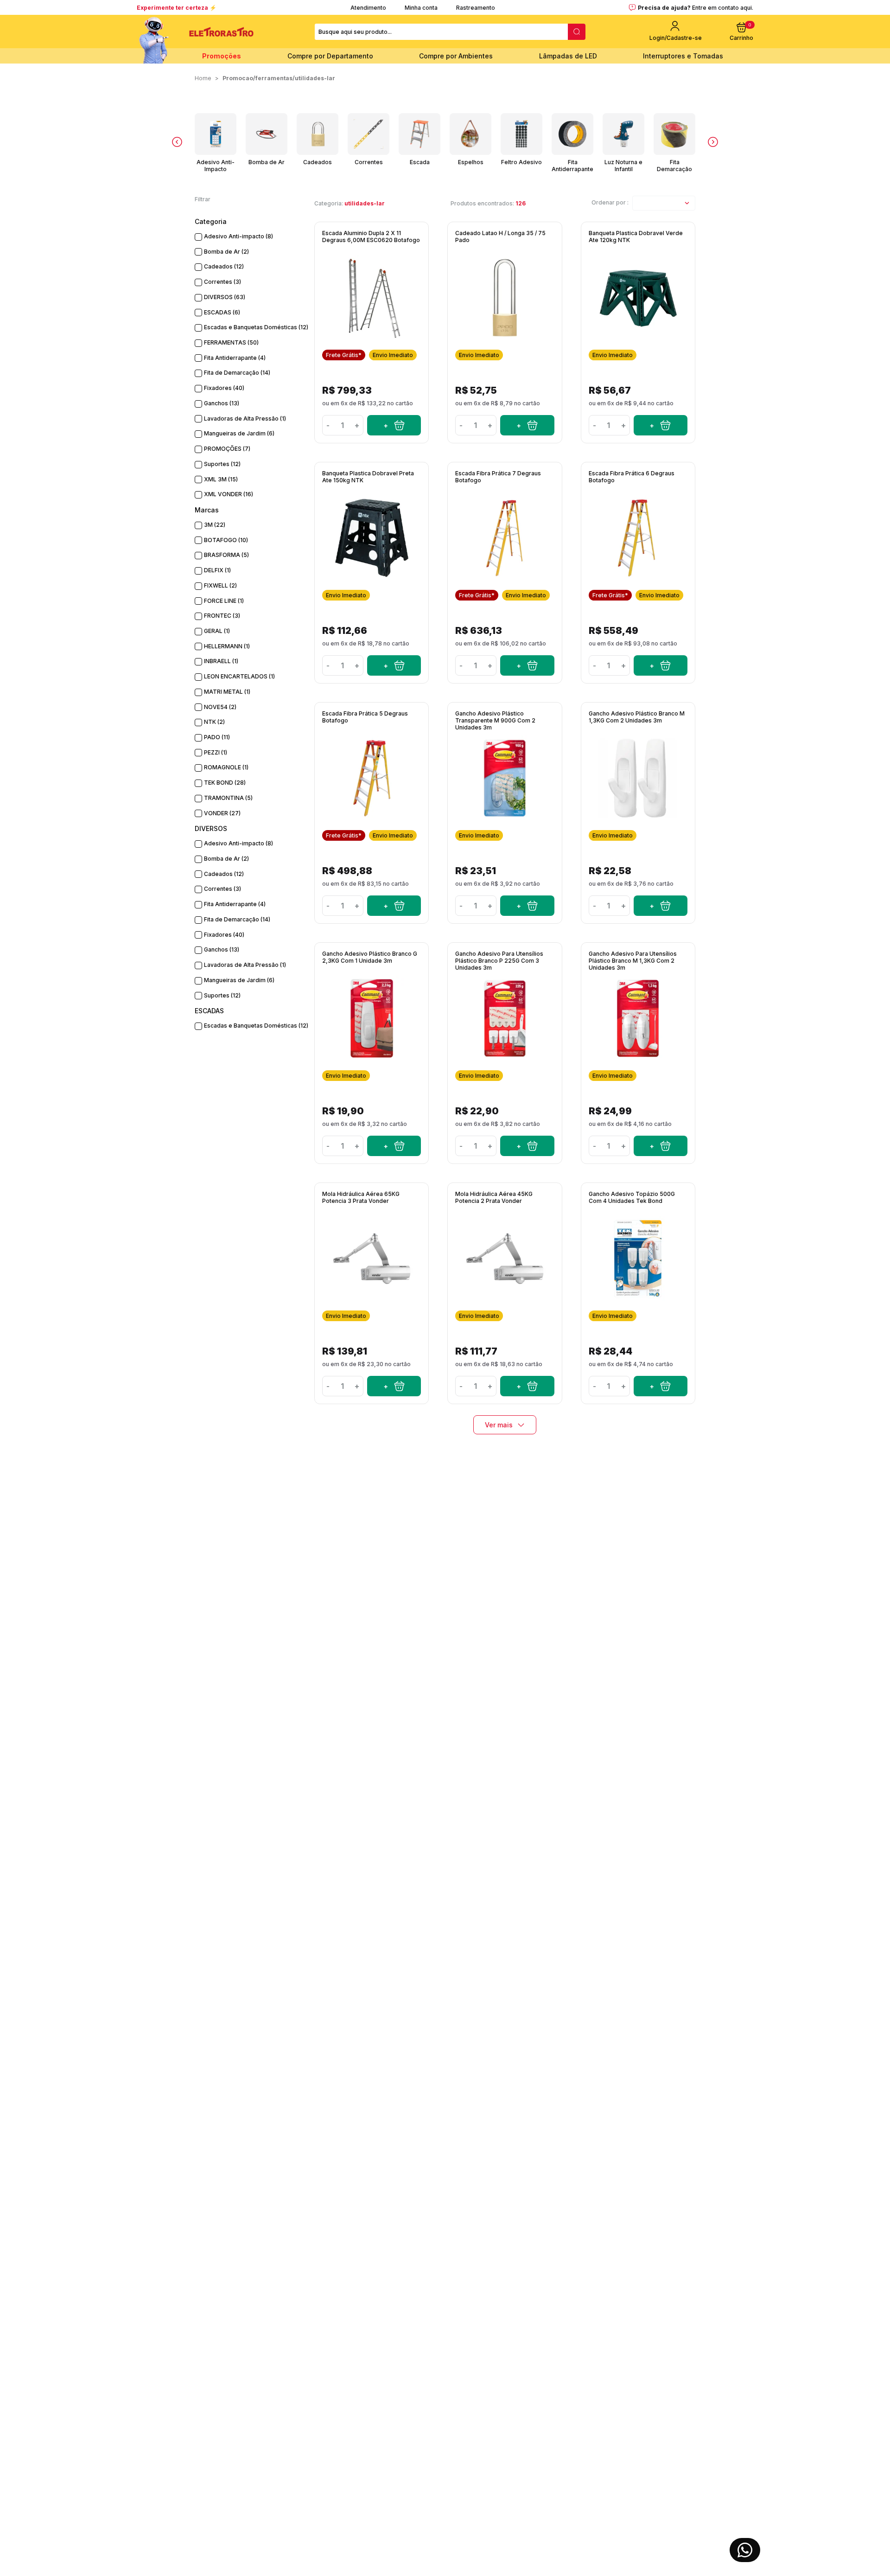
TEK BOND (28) (225, 783)
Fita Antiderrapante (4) (235, 358)
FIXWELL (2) (220, 585)
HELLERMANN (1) (227, 646)
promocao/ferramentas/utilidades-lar (279, 78)
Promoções (222, 56)
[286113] (661, 1386)
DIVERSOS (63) (225, 297)
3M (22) (215, 525)
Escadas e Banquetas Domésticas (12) (256, 327)
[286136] (527, 1386)
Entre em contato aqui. (723, 8)
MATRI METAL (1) (227, 692)
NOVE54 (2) (220, 707)
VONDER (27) (222, 813)
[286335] (527, 906)
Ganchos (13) (222, 403)
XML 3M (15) (221, 479)
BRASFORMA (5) (226, 555)
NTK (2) (214, 722)
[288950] (661, 425)
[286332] (661, 906)
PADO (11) (217, 737)
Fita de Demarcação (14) (237, 373)
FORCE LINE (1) (224, 601)
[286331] (394, 1146)
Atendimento (368, 8)
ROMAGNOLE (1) (226, 767)
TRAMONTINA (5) (228, 798)
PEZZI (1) (216, 752)
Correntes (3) (222, 282)
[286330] (527, 1146)
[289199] (527, 425)
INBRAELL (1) (221, 661)
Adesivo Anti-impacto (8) (238, 236)
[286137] (394, 1386)
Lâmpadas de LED (568, 56)
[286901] (394, 906)
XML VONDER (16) (229, 494)
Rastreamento (476, 8)
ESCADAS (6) (222, 312)
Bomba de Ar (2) (226, 252)
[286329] (661, 1146)
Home (203, 78)
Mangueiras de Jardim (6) (239, 433)
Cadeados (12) (224, 266)
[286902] (661, 665)
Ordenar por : (610, 202)
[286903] (527, 665)
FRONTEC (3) (222, 616)
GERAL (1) (217, 631)
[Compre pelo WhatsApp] (745, 2550)
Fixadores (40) (224, 388)
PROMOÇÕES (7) (227, 449)
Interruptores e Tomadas (683, 56)
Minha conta (421, 8)
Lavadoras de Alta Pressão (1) (245, 419)
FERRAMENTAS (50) (231, 342)
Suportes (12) (222, 464)
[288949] (394, 665)
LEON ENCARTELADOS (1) (239, 676)
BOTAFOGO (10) (226, 540)
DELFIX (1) (217, 570)
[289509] (394, 425)
